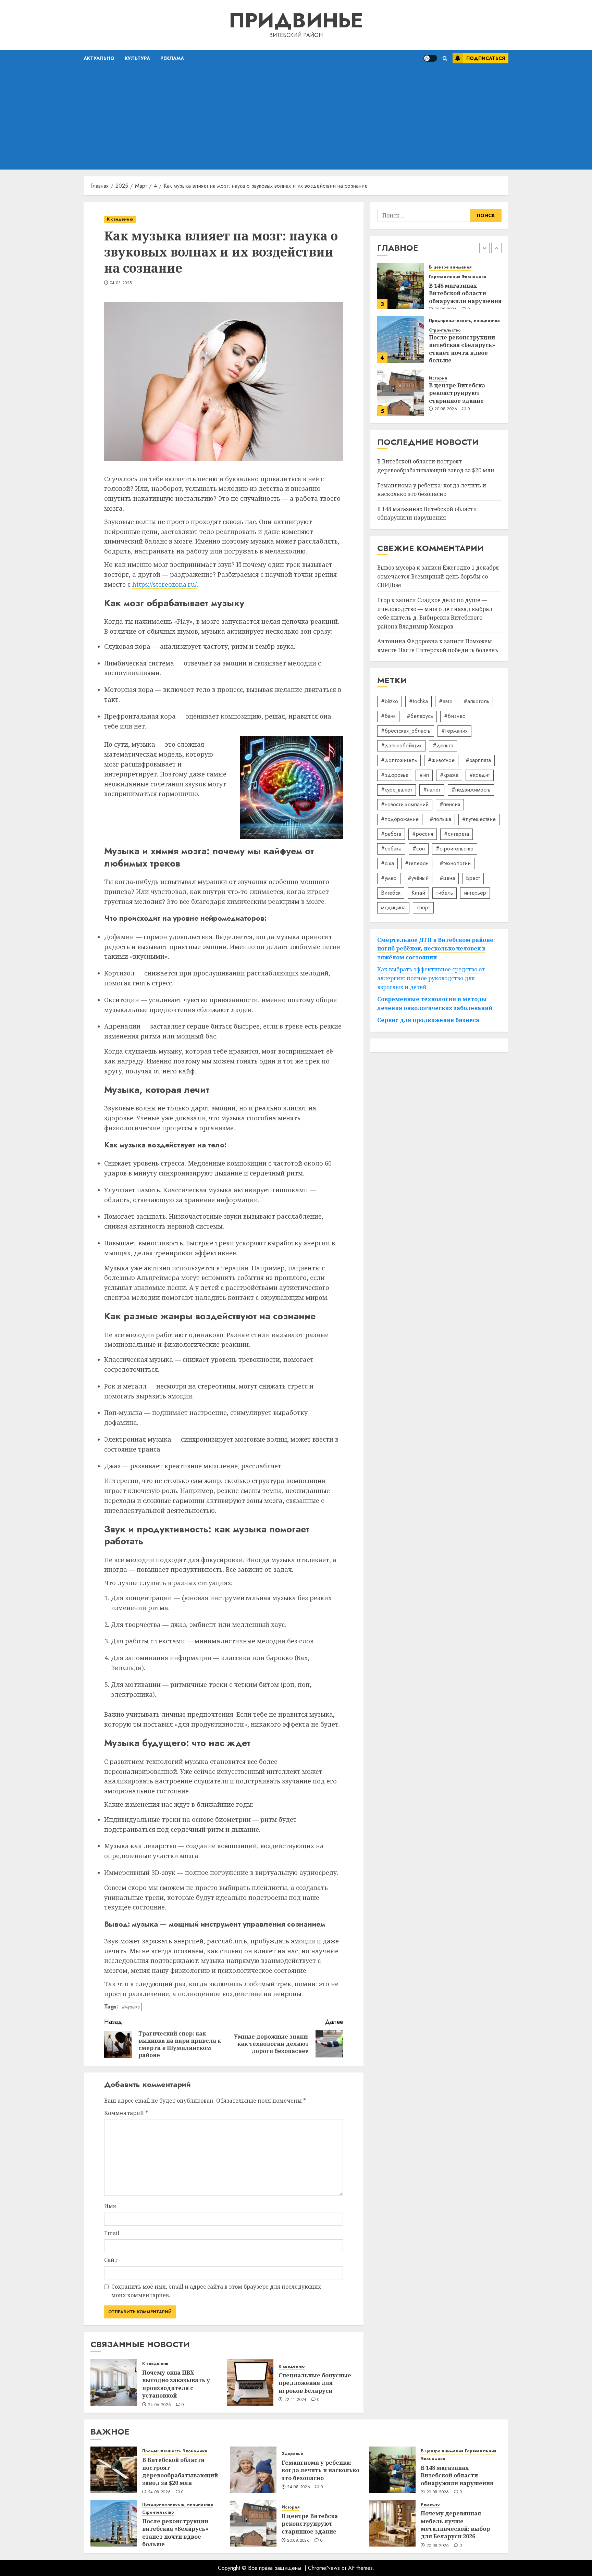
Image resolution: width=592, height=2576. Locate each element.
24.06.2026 (160, 2405)
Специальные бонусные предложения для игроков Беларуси (315, 2383)
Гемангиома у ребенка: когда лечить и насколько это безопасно (432, 490)
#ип (424, 775)
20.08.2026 (446, 357)
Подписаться (486, 58)
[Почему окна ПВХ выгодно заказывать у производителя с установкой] (114, 2382)
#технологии (455, 863)
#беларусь (420, 716)
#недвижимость (471, 790)
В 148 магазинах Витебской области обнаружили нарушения (457, 2475)
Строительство (445, 278)
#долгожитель (399, 760)
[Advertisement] (296, 118)
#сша (387, 863)
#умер (389, 878)
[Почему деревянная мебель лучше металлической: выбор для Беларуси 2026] (392, 2523)
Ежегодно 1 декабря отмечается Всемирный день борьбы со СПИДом (438, 576)
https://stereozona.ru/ (164, 584)
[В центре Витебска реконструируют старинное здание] (400, 340)
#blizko (390, 701)
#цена (447, 878)
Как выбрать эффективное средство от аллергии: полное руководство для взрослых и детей (431, 978)
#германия (454, 731)
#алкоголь (476, 701)
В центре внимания (442, 2451)
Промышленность (448, 375)
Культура (137, 58)
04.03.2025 (121, 283)
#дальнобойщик (401, 745)
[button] (445, 58)
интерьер (475, 893)
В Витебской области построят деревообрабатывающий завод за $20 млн (467, 395)
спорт (423, 907)
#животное (441, 760)
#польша (440, 819)
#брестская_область (406, 731)
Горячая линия (480, 2451)
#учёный (418, 878)
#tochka (418, 701)
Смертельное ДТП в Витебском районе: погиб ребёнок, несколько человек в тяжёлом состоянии (436, 949)
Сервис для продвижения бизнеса (428, 1020)
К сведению (120, 219)
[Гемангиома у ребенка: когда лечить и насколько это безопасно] (253, 2470)
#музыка (131, 2007)
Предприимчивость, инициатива (464, 268)
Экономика (482, 375)
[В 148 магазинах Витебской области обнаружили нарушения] (392, 2470)
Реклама (172, 58)
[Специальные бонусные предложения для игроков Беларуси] (250, 2382)
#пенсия (450, 804)
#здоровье (395, 775)
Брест (473, 878)
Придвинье (296, 20)
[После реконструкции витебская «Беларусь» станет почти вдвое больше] (400, 287)
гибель (445, 893)
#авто (446, 701)
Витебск (391, 893)
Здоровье (292, 2454)
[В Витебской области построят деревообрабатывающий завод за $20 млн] (400, 394)
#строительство (455, 849)
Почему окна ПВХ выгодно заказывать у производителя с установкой (176, 2384)
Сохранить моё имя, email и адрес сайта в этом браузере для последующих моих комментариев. (216, 2291)
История (438, 326)
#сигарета (457, 834)
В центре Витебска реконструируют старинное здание (457, 340)
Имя (110, 2206)
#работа (391, 834)
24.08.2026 (446, 415)
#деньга (443, 745)
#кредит (480, 775)
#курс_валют (397, 790)
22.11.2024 (295, 2400)
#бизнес (455, 716)
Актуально (99, 58)
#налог (432, 790)
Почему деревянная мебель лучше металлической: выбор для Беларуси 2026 (455, 2525)
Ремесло (430, 2505)
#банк (388, 716)
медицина (393, 907)
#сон (419, 849)
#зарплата (478, 760)
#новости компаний (405, 804)
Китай (418, 893)
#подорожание (400, 819)
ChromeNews (324, 2568)
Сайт (111, 2260)
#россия (423, 834)
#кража (449, 775)
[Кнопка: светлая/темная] (430, 58)
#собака (391, 849)
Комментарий (126, 2113)
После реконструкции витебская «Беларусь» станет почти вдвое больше (462, 296)
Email (112, 2233)
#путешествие (479, 819)
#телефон (417, 863)
